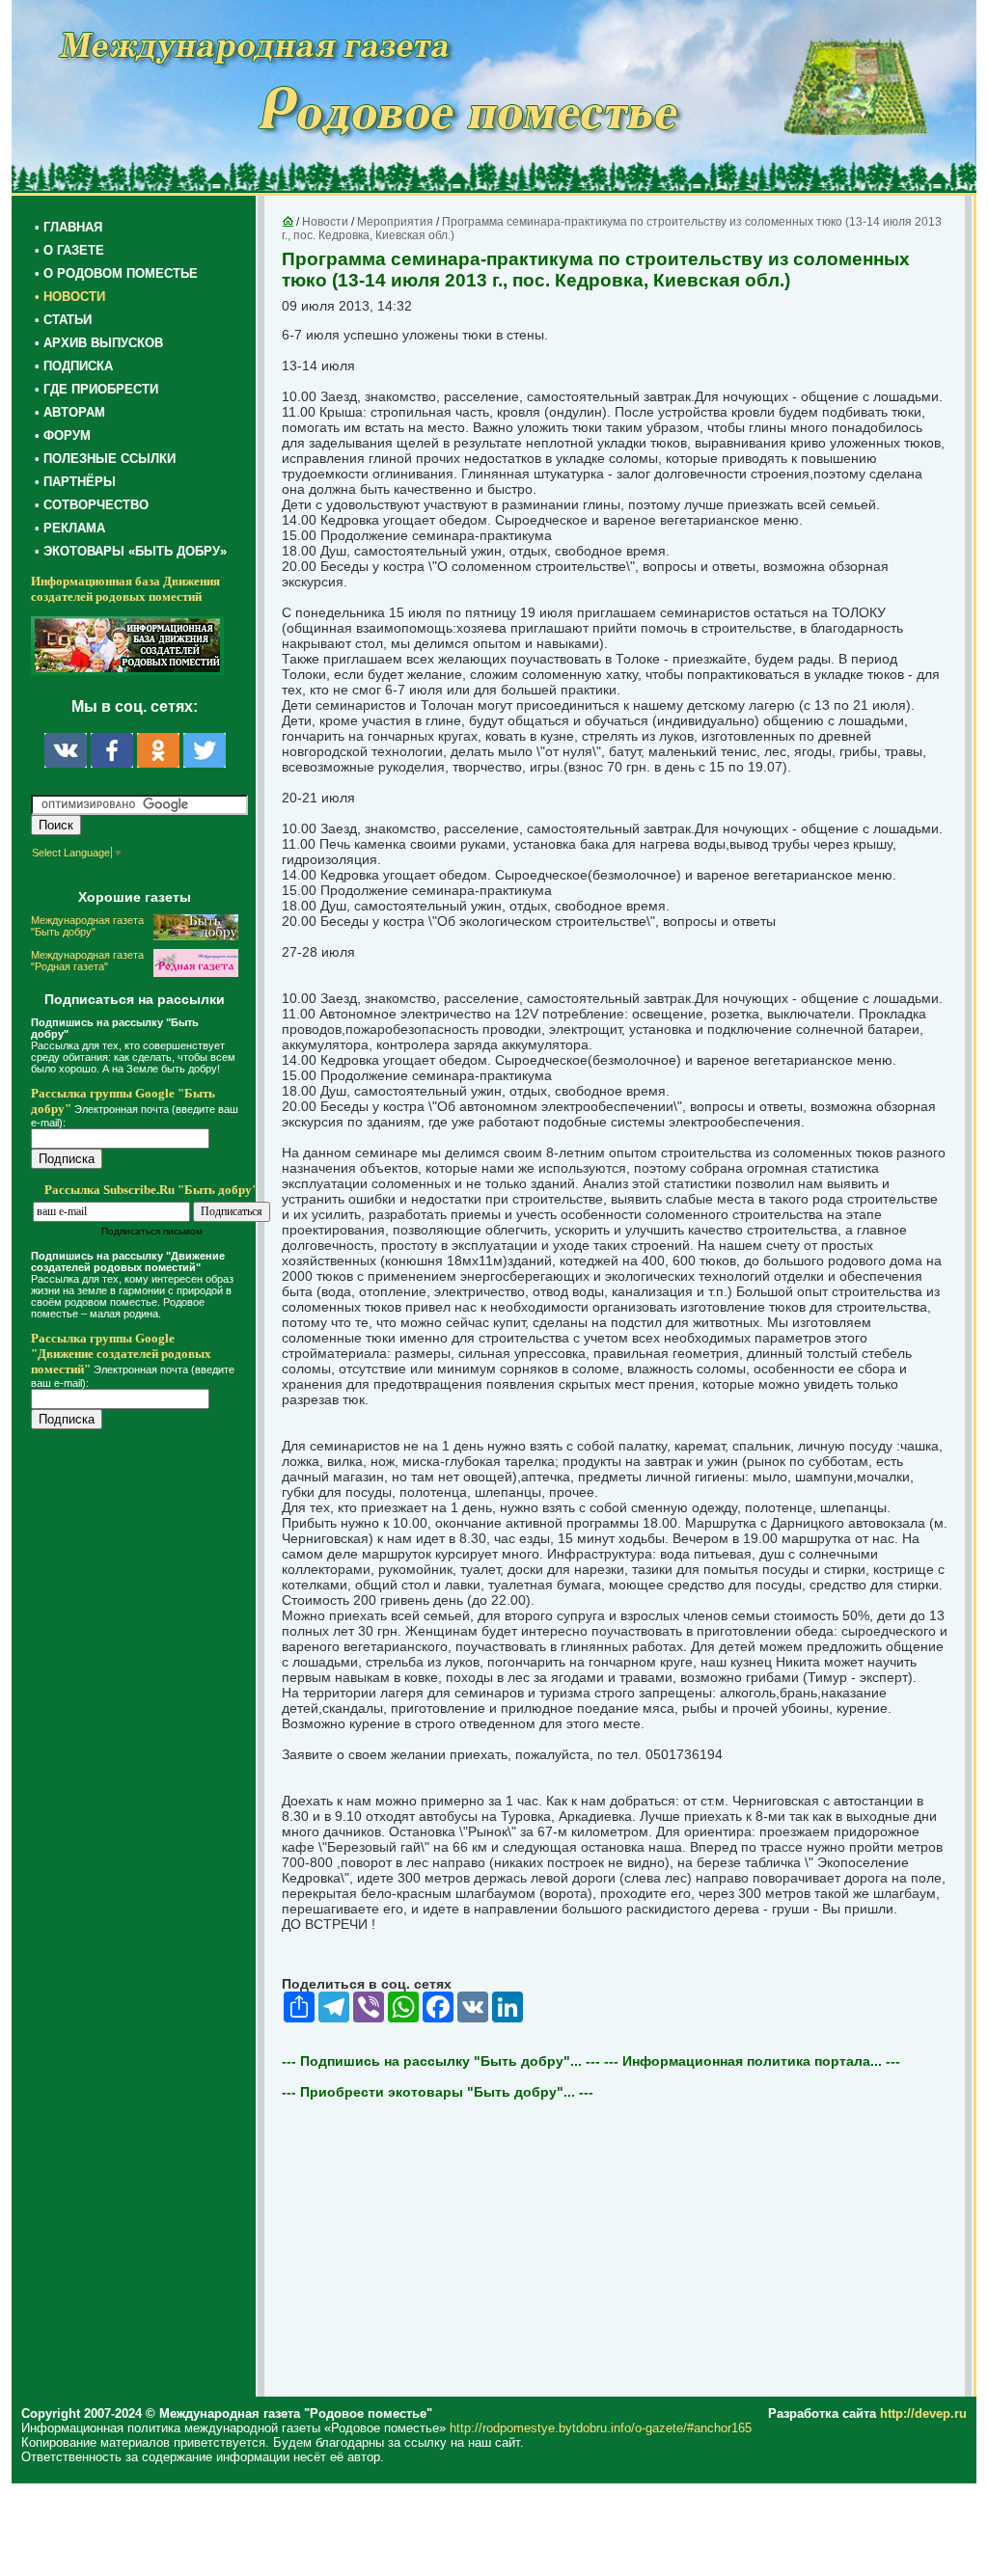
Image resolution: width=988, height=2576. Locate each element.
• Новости (70, 297)
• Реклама (70, 528)
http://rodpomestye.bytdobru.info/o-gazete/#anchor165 (601, 2428)
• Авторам (70, 412)
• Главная (69, 227)
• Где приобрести (96, 389)
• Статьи (63, 320)
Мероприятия (395, 222)
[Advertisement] (147, 1834)
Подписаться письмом (152, 1231)
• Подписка (74, 366)
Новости (325, 222)
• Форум (63, 435)
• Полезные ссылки (105, 459)
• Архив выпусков (99, 343)
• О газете (69, 250)
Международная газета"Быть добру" (87, 926)
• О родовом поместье (116, 273)
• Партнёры (75, 482)
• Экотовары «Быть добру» (131, 551)
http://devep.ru (923, 2413)
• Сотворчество (92, 505)
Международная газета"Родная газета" (87, 961)
